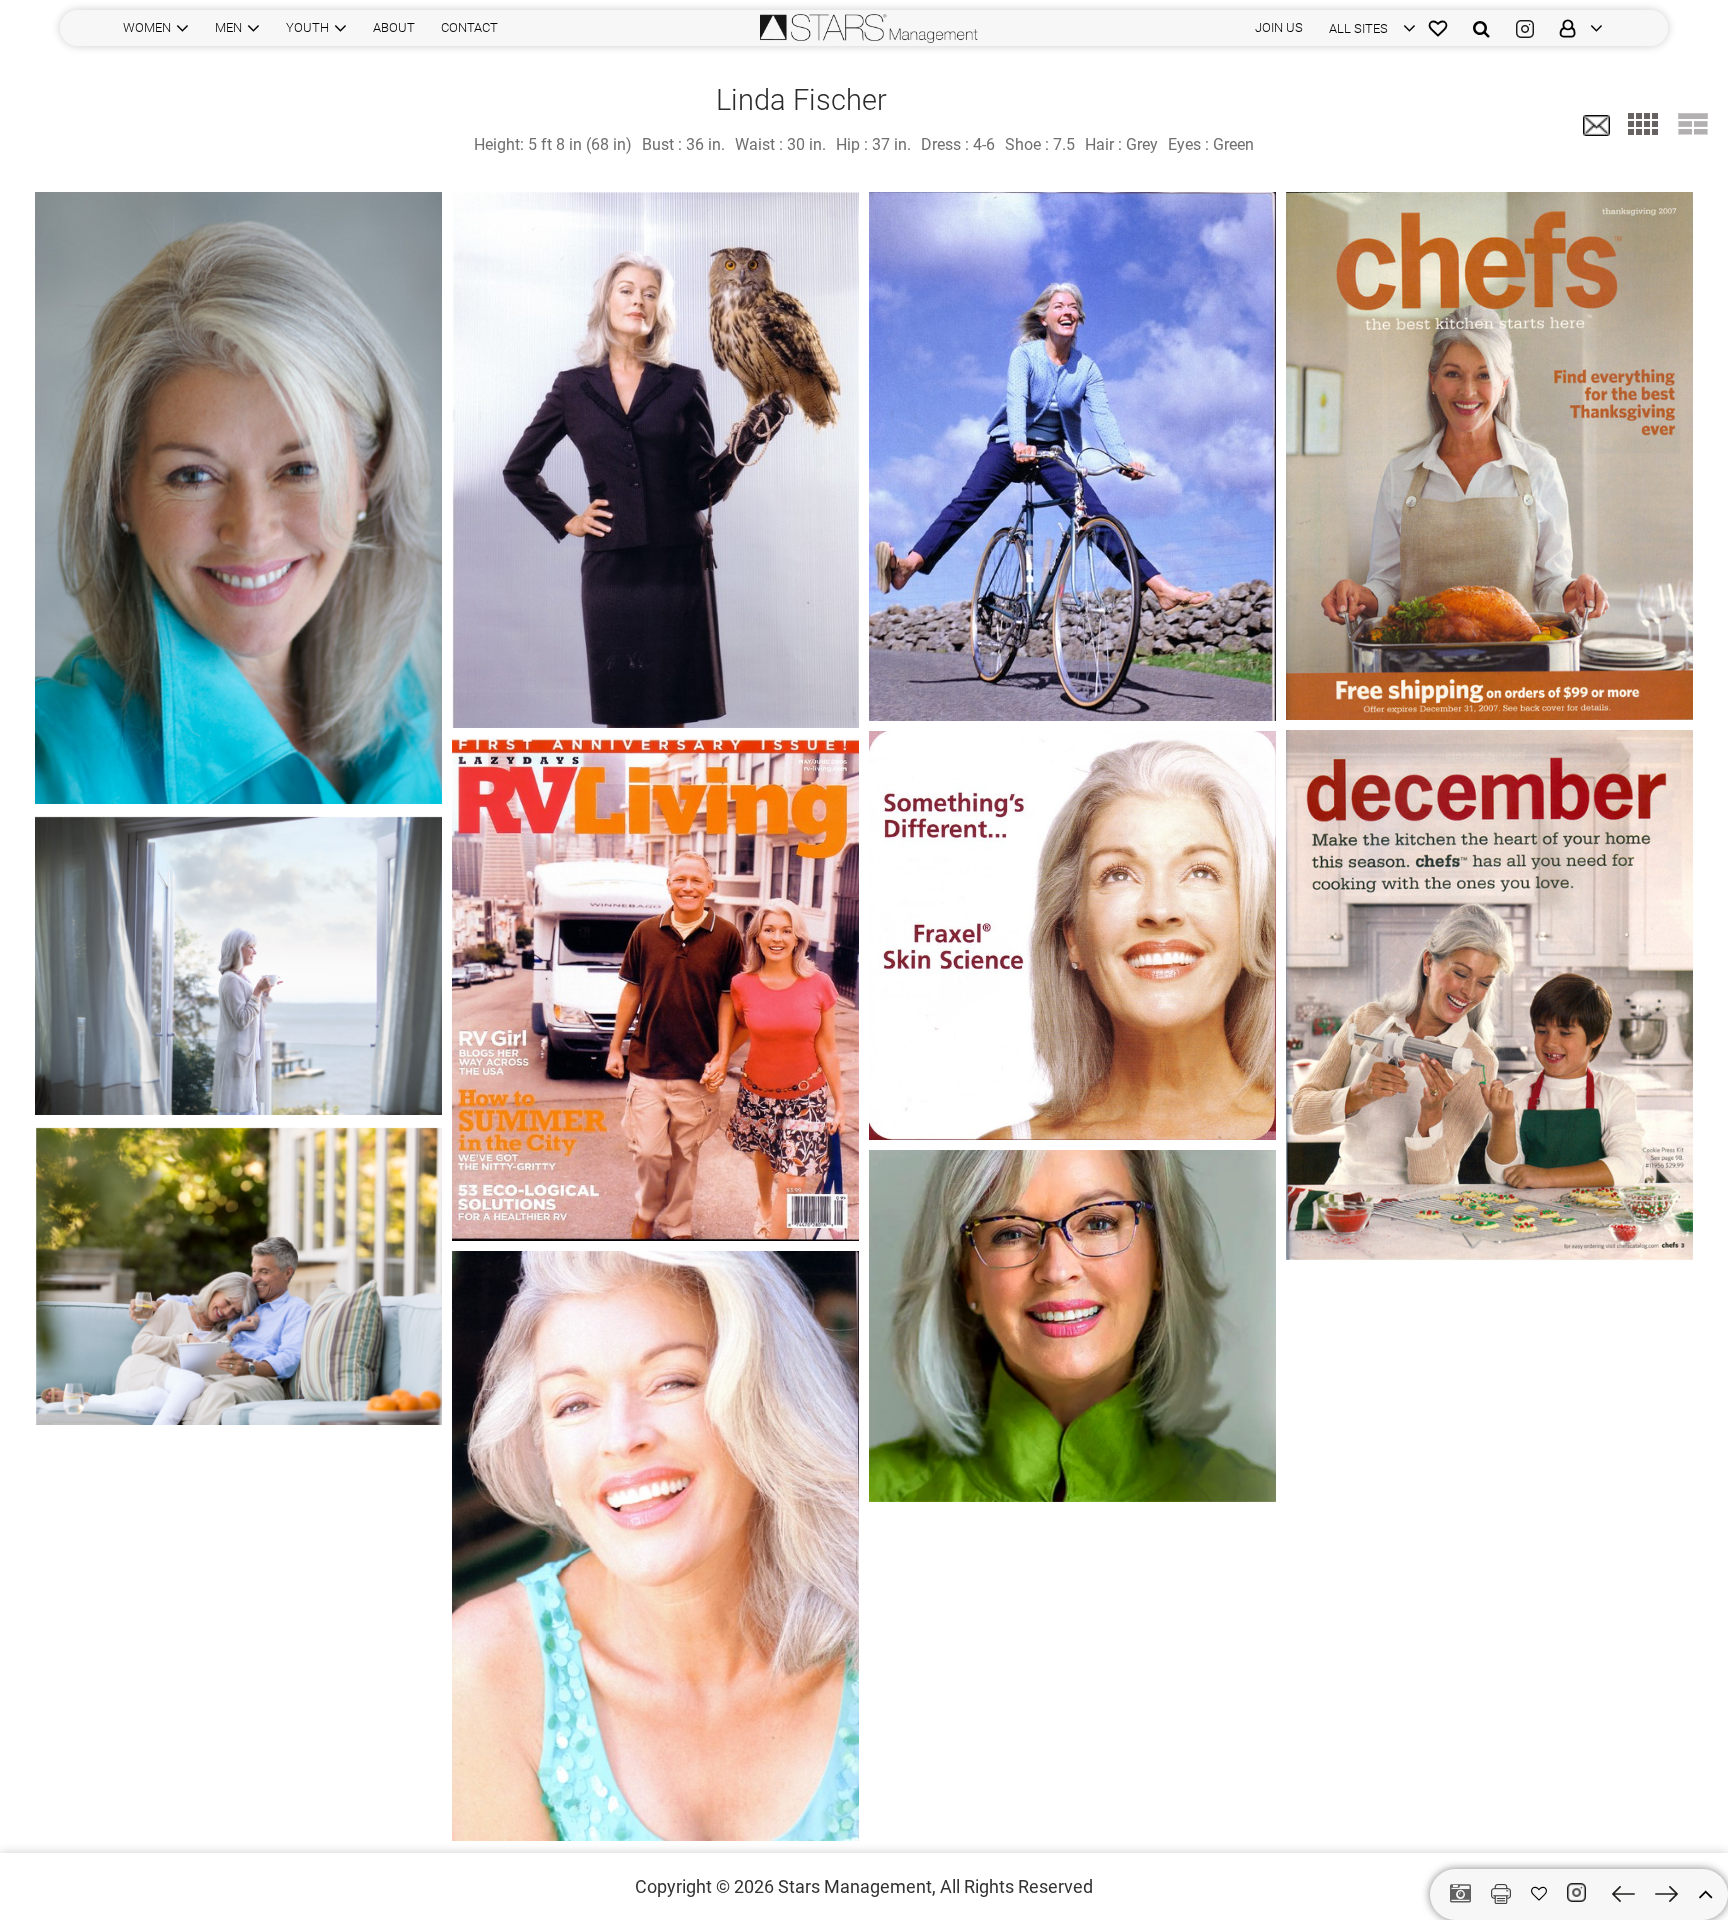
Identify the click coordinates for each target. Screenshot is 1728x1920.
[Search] (1481, 28)
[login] (1575, 28)
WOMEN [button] (147, 27)
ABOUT (394, 27)
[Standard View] (1693, 124)
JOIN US (1279, 27)
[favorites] (1438, 28)
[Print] (1501, 1894)
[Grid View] (1643, 124)
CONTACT (469, 27)
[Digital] (1460, 1895)
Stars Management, (857, 1886)
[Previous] (1623, 1894)
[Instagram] (1525, 28)
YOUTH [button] (307, 27)
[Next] (1666, 1894)
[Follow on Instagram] (1579, 1893)
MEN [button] (228, 27)
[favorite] (1539, 1894)
